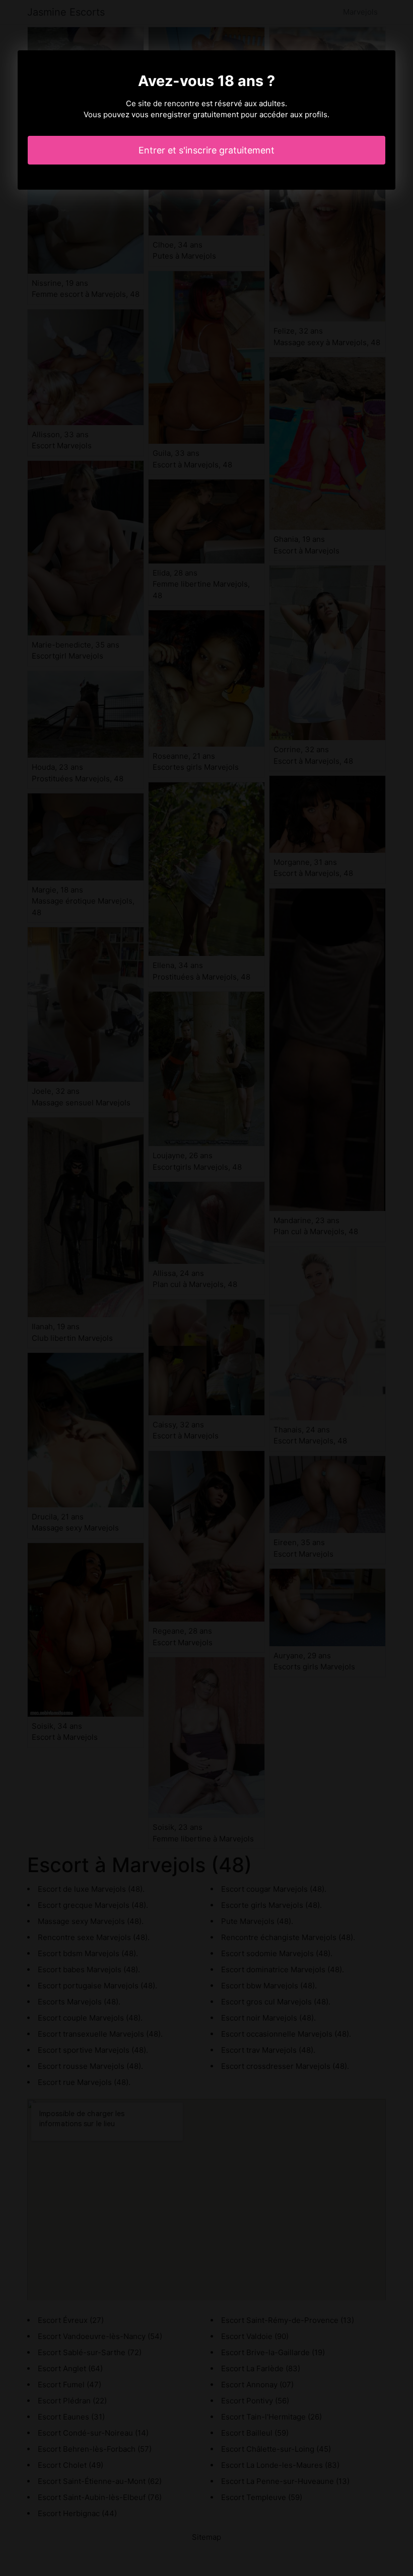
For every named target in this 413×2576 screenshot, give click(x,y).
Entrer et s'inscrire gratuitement (206, 150)
